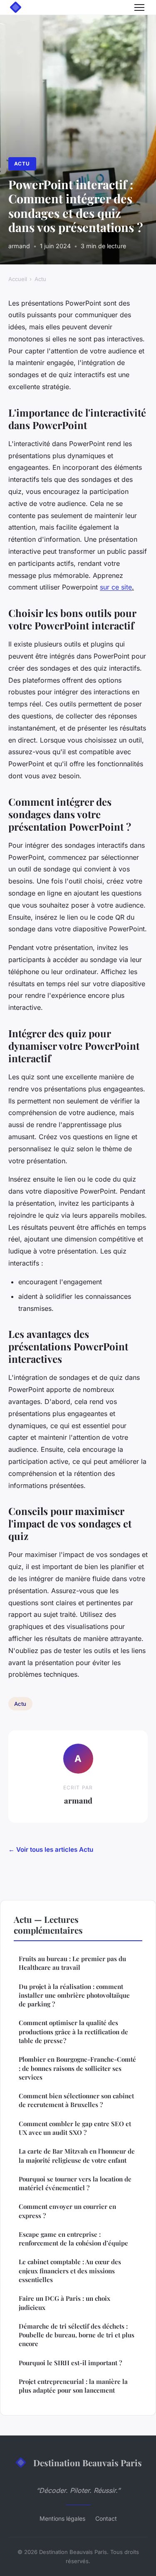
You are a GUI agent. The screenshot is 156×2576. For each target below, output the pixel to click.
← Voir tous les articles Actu (51, 1849)
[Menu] (139, 7)
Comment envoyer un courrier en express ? (67, 2211)
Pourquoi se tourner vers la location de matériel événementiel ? (75, 2183)
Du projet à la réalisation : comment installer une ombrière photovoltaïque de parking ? (74, 1995)
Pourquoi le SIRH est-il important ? (70, 2363)
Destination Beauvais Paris (88, 2462)
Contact (106, 2518)
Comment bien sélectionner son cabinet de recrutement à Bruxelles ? (76, 2100)
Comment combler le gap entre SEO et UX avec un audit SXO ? (75, 2128)
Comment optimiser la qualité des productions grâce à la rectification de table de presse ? (73, 2032)
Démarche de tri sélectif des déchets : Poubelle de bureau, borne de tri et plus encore (77, 2335)
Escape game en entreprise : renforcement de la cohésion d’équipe (73, 2239)
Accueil (18, 279)
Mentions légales (62, 2518)
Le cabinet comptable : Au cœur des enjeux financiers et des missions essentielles (70, 2271)
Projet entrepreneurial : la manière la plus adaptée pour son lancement (73, 2386)
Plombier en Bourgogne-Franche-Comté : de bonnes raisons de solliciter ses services (77, 2068)
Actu (22, 164)
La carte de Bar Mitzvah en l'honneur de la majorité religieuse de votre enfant (77, 2155)
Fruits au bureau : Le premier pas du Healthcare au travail (72, 1963)
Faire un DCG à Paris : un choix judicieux (64, 2303)
